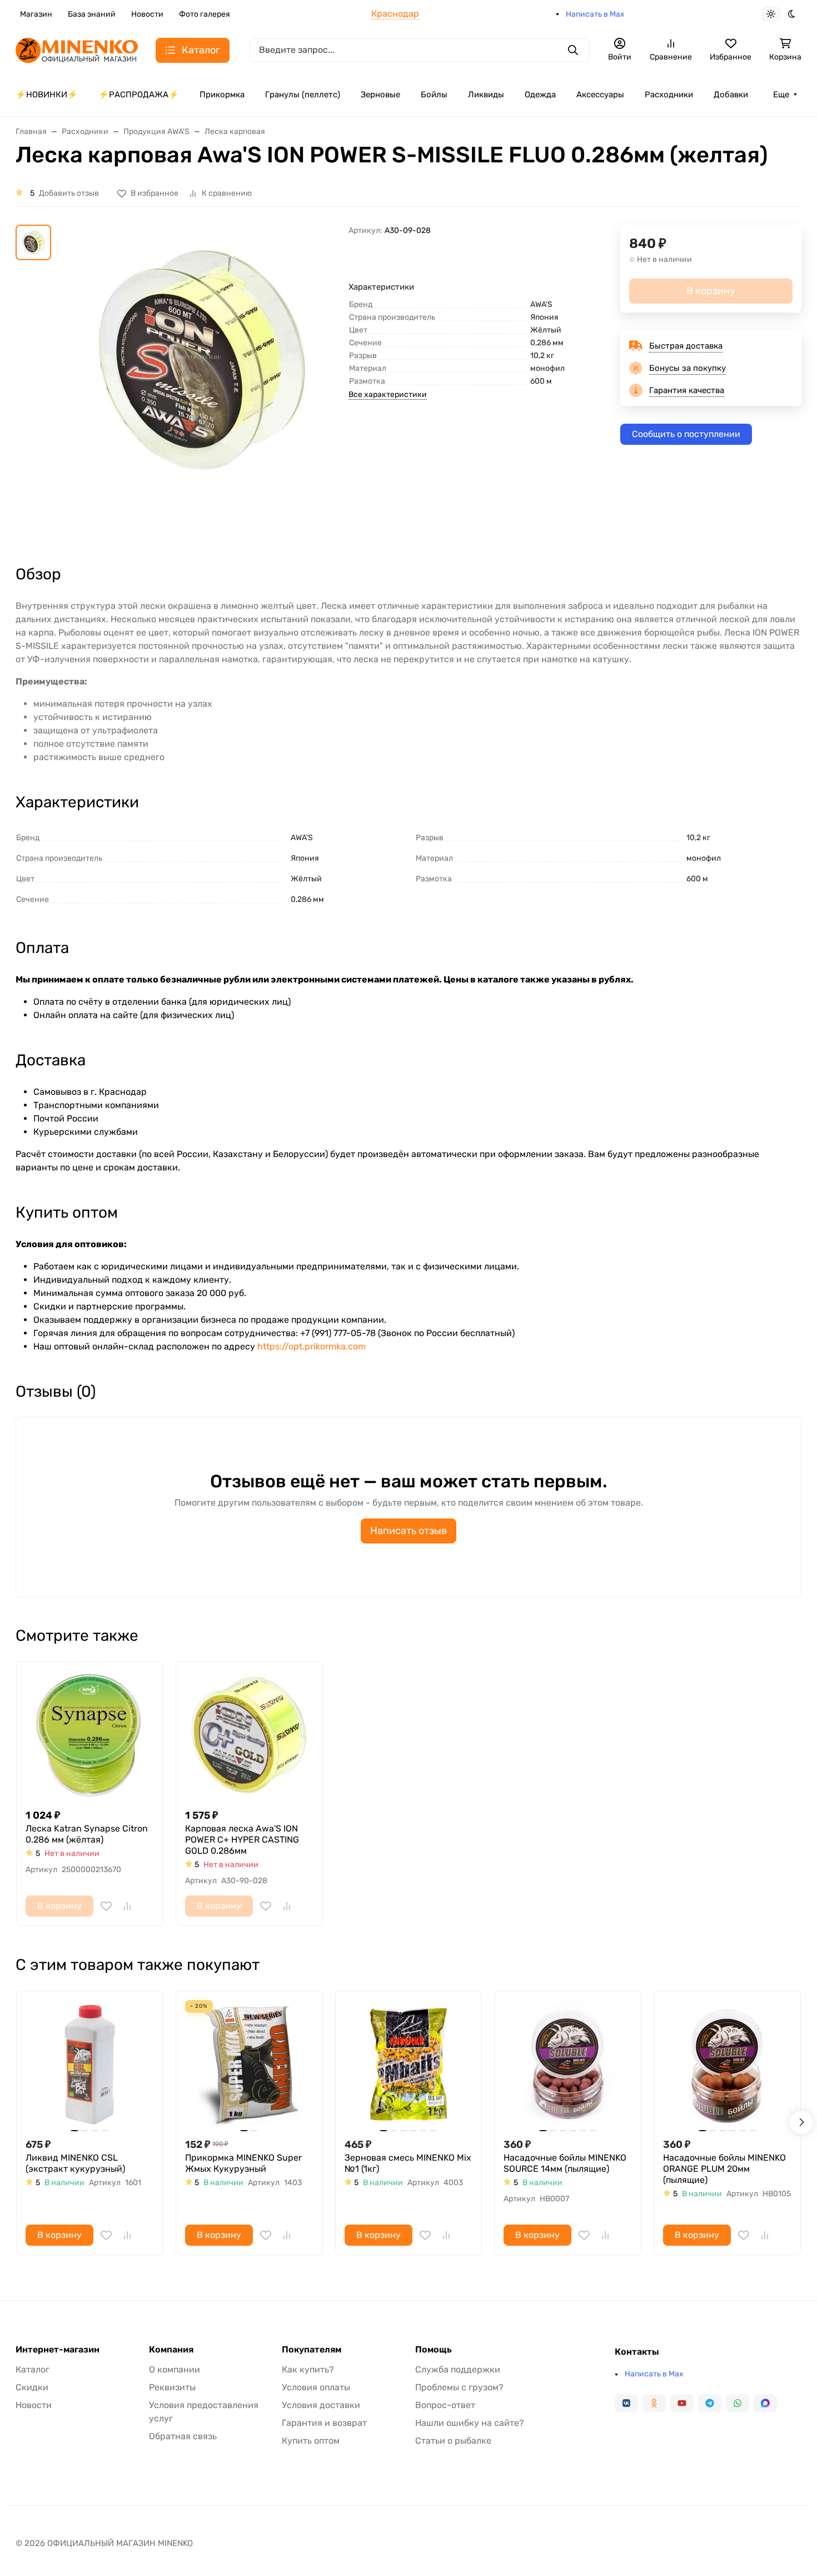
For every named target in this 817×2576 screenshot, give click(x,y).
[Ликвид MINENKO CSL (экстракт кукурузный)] (90, 2064)
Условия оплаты (316, 2387)
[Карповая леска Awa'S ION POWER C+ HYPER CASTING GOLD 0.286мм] (249, 1735)
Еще (781, 95)
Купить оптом (311, 2441)
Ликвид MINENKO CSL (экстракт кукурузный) (75, 2163)
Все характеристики (388, 394)
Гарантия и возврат (324, 2423)
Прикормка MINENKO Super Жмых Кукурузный (243, 2163)
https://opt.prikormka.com (312, 1346)
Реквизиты (172, 2387)
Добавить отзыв (69, 193)
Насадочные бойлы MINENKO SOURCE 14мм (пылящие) (565, 2163)
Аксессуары (600, 95)
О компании (175, 2369)
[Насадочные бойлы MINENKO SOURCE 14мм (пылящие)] (568, 2064)
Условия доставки (321, 2405)
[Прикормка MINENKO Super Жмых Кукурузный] (249, 2064)
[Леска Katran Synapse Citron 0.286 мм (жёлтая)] (90, 1735)
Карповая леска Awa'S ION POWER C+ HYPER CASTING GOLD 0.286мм (242, 1840)
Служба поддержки (458, 2369)
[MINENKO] (77, 49)
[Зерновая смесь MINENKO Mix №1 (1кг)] (409, 2064)
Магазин (36, 14)
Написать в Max (595, 14)
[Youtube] (682, 2403)
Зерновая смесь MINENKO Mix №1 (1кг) (408, 2163)
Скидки (32, 2387)
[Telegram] (710, 2403)
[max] (765, 2403)
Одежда (540, 95)
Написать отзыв (409, 1531)
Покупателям (312, 2350)
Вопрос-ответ (445, 2405)
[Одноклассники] (654, 2403)
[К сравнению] (127, 1906)
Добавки (731, 95)
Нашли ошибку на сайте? (470, 2423)
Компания (171, 2350)
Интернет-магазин (58, 2350)
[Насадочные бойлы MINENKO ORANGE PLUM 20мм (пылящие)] (727, 2064)
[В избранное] (106, 1906)
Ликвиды (486, 95)
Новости (147, 14)
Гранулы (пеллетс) (303, 95)
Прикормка (222, 95)
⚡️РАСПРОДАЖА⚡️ (139, 95)
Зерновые (380, 95)
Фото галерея (205, 14)
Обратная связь (183, 2436)
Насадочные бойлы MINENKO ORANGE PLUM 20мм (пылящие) (724, 2169)
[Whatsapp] (738, 2403)
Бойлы (434, 95)
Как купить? (308, 2369)
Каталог (33, 2369)
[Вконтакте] (626, 2403)
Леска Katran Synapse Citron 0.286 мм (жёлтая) (87, 1834)
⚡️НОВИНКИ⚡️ (47, 95)
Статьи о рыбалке (453, 2441)
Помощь (434, 2350)
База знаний (92, 14)
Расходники (669, 95)
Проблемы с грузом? (459, 2387)
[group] (202, 384)
